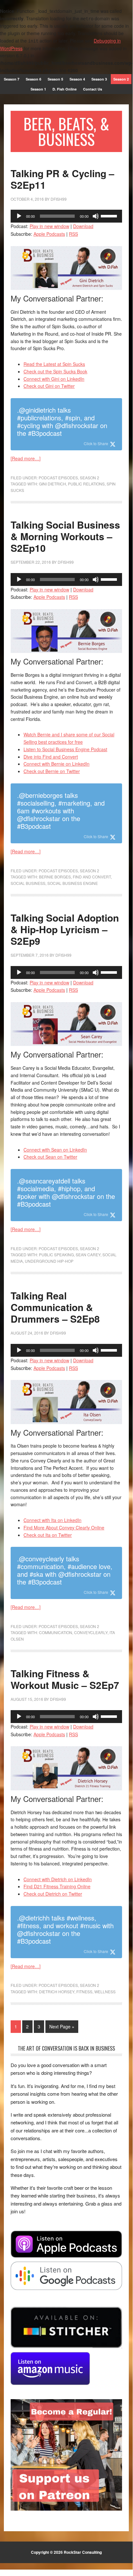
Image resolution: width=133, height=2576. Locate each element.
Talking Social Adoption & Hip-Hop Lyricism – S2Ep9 (65, 929)
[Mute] (96, 216)
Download (83, 226)
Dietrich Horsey (57, 1992)
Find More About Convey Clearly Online (64, 1527)
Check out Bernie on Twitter (52, 771)
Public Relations (86, 484)
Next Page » (62, 2026)
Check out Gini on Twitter (49, 386)
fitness (84, 1992)
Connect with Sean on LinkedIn (55, 1150)
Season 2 (90, 478)
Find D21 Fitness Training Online (57, 1886)
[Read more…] (26, 458)
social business (28, 883)
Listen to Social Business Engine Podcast (65, 749)
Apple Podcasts (49, 234)
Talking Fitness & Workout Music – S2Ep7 (65, 1679)
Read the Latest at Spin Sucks (54, 364)
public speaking (56, 1254)
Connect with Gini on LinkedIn (54, 379)
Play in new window (49, 226)
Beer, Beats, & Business (66, 131)
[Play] (19, 216)
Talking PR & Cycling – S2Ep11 (62, 179)
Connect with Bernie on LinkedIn (57, 764)
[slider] (110, 215)
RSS (73, 234)
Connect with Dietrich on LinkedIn (58, 1879)
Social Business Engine (73, 883)
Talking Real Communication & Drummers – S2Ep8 (55, 1307)
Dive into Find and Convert (51, 757)
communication (56, 1632)
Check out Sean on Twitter (50, 1157)
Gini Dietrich (52, 484)
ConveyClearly (91, 1632)
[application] (66, 216)
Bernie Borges (55, 877)
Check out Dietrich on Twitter (53, 1894)
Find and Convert (92, 877)
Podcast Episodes (58, 478)
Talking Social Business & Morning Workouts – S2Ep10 (65, 536)
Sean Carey (88, 1254)
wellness (105, 1992)
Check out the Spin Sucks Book (55, 371)
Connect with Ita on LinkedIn (52, 1520)
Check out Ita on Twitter (48, 1535)
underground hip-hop (49, 1261)
